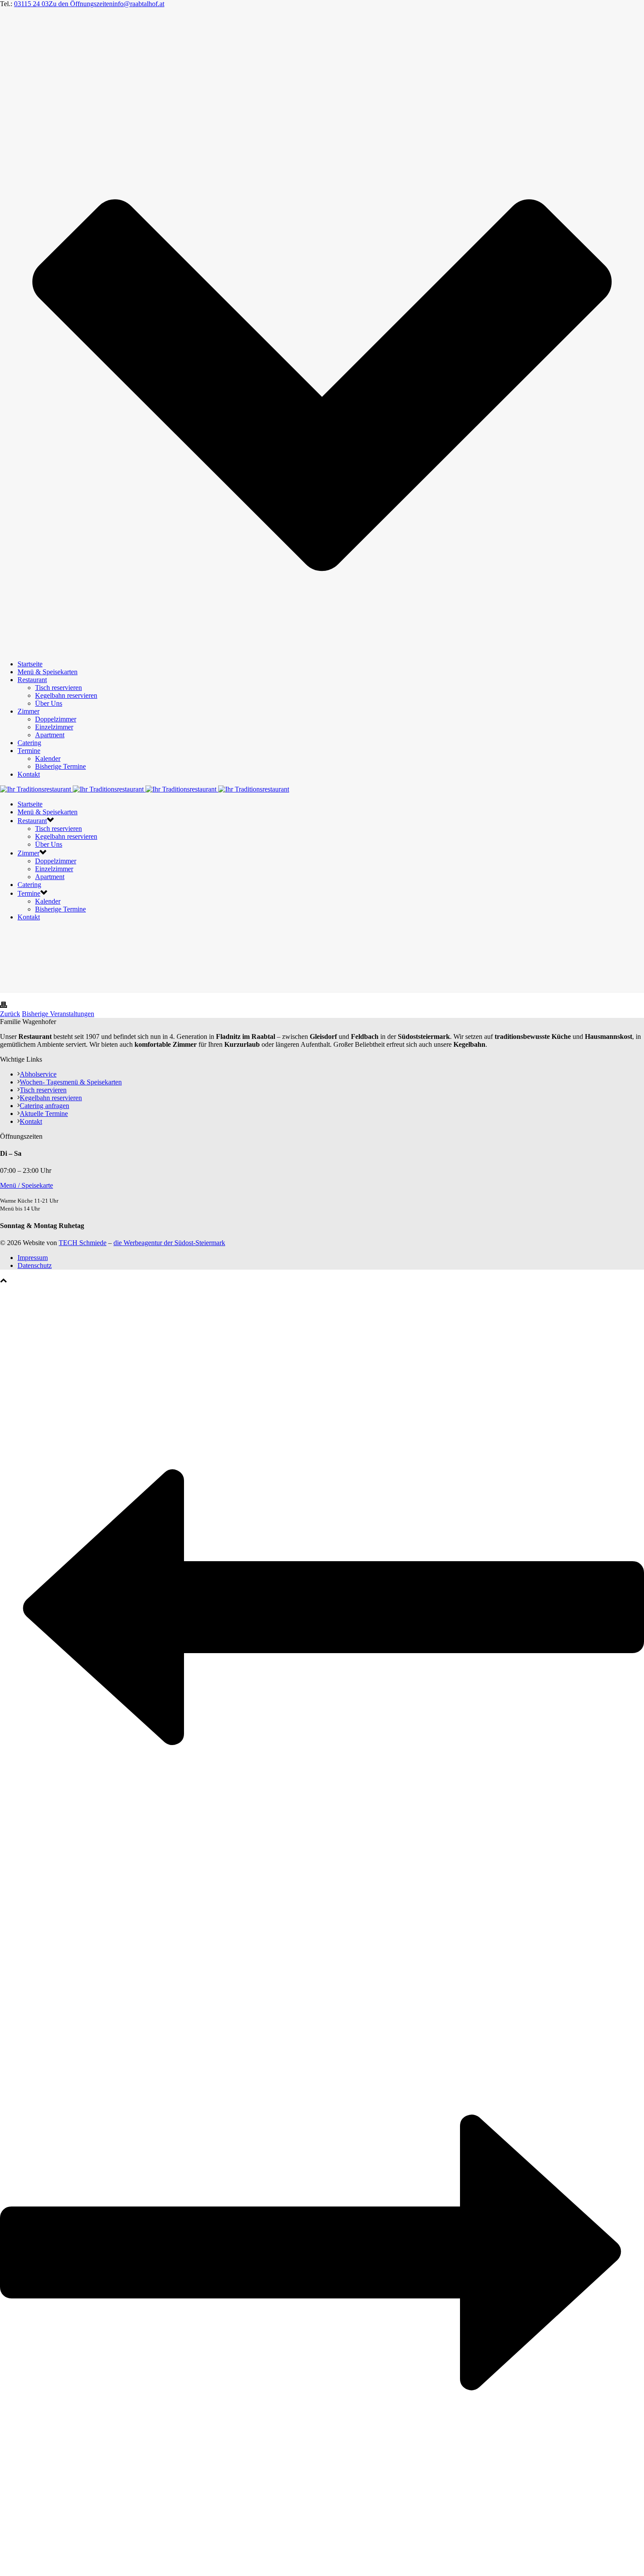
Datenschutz (35, 1265)
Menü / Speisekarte (27, 1185)
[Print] (4, 1006)
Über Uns (49, 703)
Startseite (30, 664)
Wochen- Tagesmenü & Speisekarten (71, 1082)
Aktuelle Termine (44, 1114)
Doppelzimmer (56, 719)
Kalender (48, 758)
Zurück (10, 1014)
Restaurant (32, 680)
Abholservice (38, 1074)
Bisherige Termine (60, 766)
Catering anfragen (44, 1106)
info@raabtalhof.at (138, 4)
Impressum (33, 1258)
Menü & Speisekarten (48, 672)
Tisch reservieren (58, 688)
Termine (29, 751)
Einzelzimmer (54, 727)
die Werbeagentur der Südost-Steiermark (169, 1243)
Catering (29, 743)
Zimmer (28, 711)
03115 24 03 (31, 4)
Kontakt (29, 774)
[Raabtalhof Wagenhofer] (145, 789)
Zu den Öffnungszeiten (81, 4)
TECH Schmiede (83, 1243)
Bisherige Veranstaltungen (58, 1014)
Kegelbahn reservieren (66, 695)
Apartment (50, 735)
